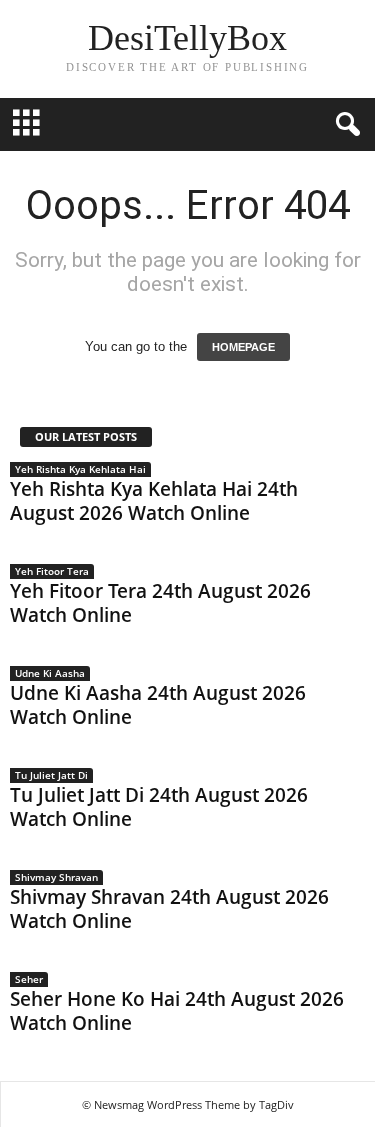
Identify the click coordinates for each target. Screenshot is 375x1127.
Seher (29, 979)
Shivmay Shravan (56, 877)
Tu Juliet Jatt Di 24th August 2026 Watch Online (159, 807)
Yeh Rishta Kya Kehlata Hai (80, 469)
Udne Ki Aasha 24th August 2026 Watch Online (158, 705)
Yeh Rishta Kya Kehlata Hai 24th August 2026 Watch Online (154, 501)
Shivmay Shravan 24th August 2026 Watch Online (169, 909)
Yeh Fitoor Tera (52, 571)
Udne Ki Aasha (50, 673)
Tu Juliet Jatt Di (51, 775)
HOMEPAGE (243, 347)
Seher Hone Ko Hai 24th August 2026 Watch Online (177, 1011)
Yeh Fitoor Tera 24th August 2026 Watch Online (160, 603)
